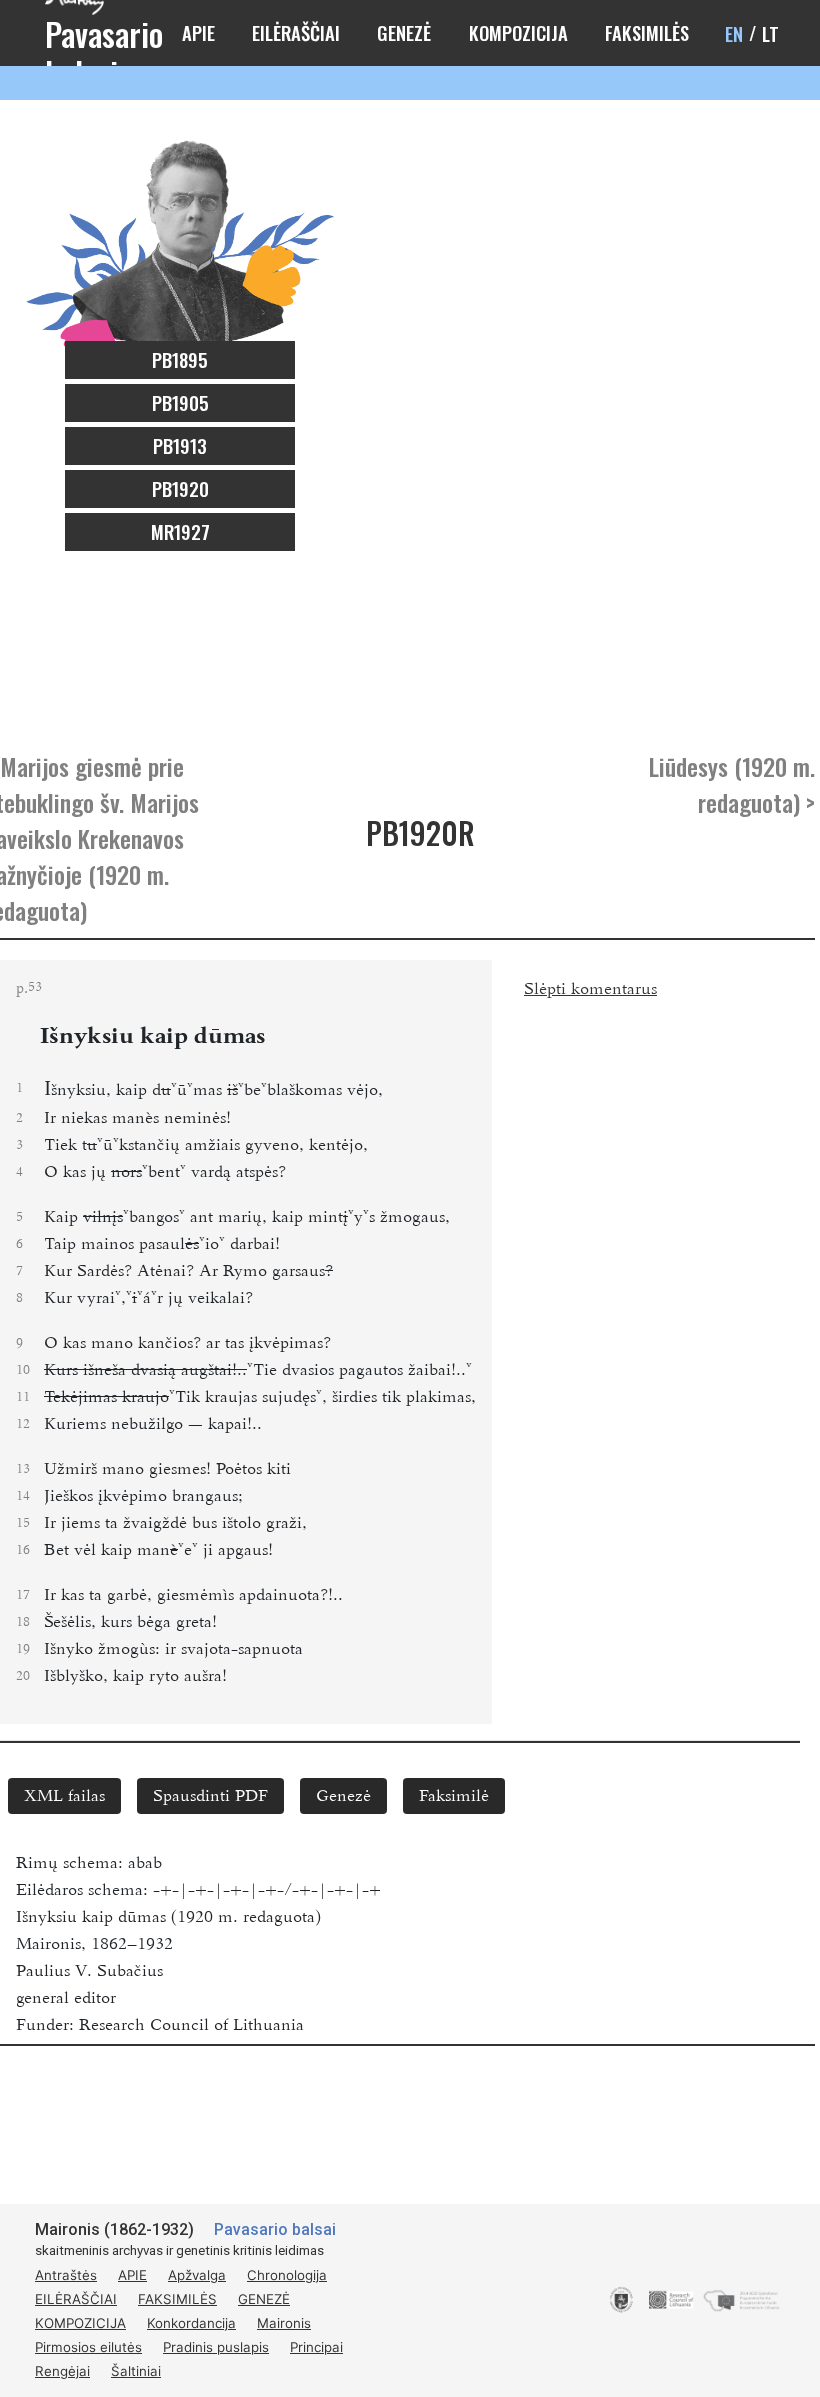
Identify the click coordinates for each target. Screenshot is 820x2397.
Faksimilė (454, 1796)
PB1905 (180, 402)
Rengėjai (62, 2371)
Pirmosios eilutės (88, 2347)
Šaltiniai (136, 2371)
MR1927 (180, 531)
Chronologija (287, 2275)
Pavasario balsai (275, 2229)
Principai (316, 2347)
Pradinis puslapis (216, 2347)
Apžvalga (197, 2275)
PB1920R (420, 832)
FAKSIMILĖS (647, 32)
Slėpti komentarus (590, 989)
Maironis (284, 2323)
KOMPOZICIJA (518, 32)
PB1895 (180, 359)
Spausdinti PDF (210, 1796)
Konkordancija (191, 2323)
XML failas (64, 1796)
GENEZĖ (404, 32)
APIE (198, 32)
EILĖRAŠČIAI (296, 32)
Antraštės (66, 2275)
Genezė (343, 1796)
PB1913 (180, 445)
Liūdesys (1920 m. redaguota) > (732, 784)
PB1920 (180, 488)
